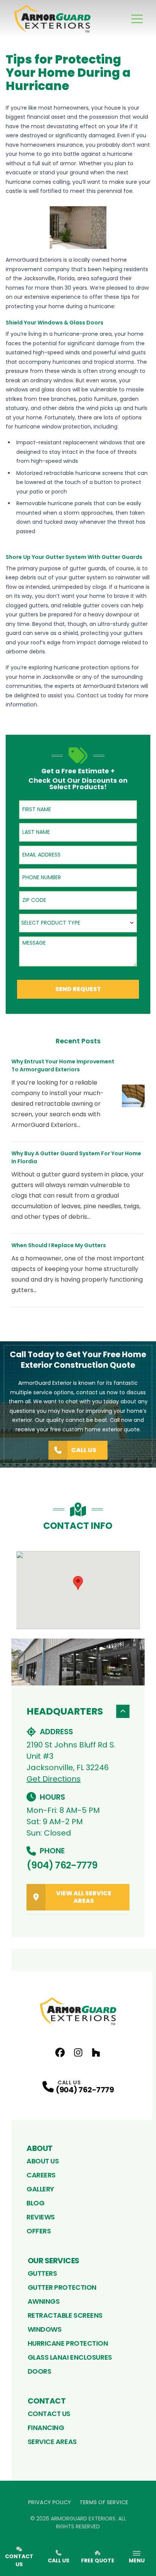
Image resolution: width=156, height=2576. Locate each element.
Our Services (54, 2261)
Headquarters (65, 1711)
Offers (39, 2231)
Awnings (44, 2301)
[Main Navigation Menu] (137, 19)
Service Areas (52, 2442)
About (40, 2148)
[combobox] (78, 923)
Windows (45, 2329)
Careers (41, 2175)
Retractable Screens (65, 2315)
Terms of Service (104, 2502)
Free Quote (98, 2560)
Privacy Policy (49, 2502)
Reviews (41, 2217)
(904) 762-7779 (62, 1865)
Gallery (40, 2189)
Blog (35, 2203)
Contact (47, 2401)
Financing (46, 2428)
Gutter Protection (62, 2287)
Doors (40, 2371)
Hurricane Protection (68, 2343)
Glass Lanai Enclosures (70, 2357)
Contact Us (49, 2414)
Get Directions (54, 1779)
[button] (78, 1583)
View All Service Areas (84, 1897)
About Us (43, 2161)
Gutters (42, 2273)
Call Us (84, 1450)
